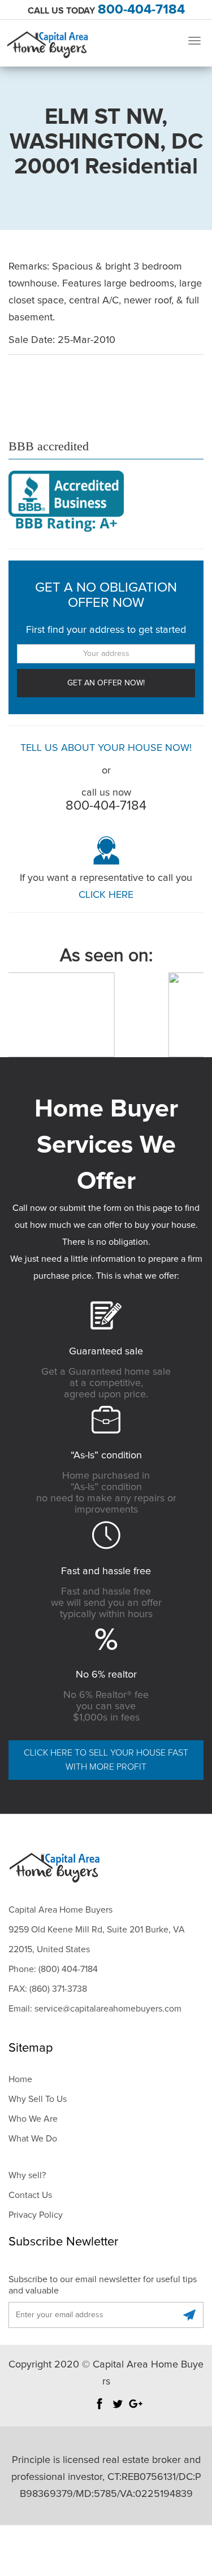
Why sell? (27, 2175)
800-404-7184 (141, 10)
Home (20, 2079)
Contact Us (30, 2195)
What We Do (33, 2139)
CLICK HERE (106, 895)
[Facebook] (99, 2409)
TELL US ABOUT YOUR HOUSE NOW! (106, 748)
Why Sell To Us (38, 2099)
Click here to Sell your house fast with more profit (106, 1760)
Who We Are (33, 2119)
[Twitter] (118, 2409)
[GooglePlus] (136, 2409)
